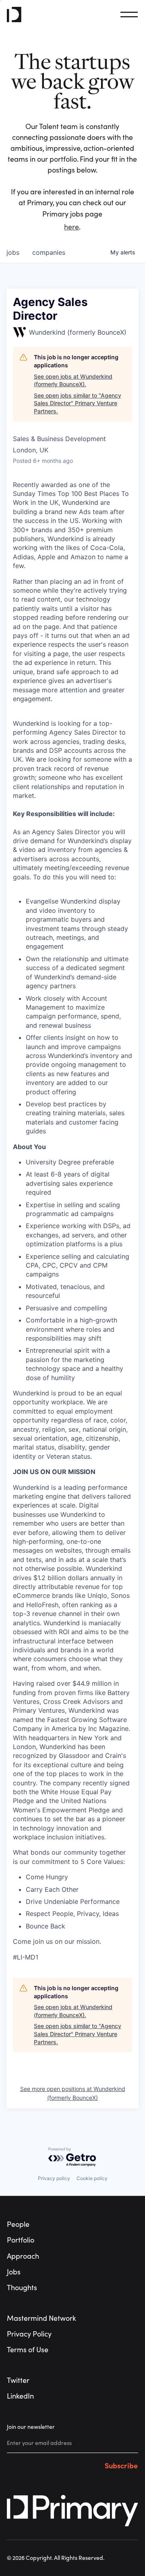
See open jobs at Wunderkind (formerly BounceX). (73, 380)
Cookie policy (92, 2178)
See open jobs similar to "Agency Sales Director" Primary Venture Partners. (78, 403)
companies (49, 252)
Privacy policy (54, 2178)
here (71, 227)
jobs (13, 252)
